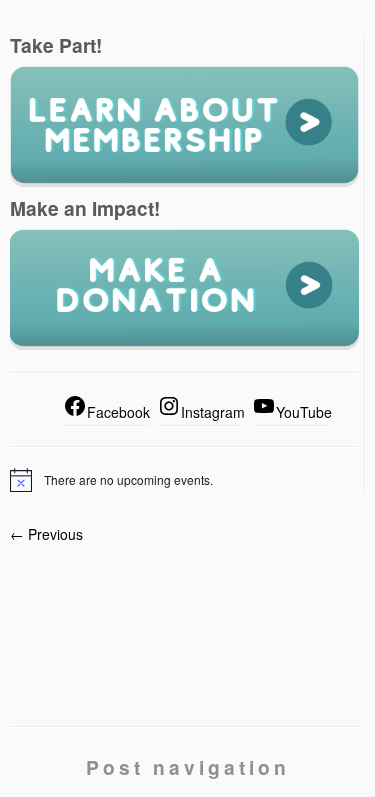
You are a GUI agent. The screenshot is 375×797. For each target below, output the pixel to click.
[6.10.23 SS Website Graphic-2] (187, 618)
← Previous (46, 534)
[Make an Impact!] (184, 288)
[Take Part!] (184, 125)
